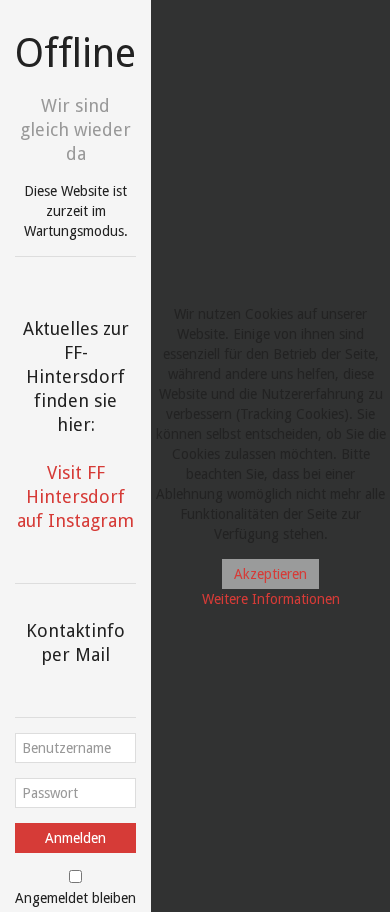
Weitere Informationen (271, 599)
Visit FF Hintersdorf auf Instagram (75, 496)
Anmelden (75, 838)
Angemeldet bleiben (75, 898)
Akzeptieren (270, 574)
